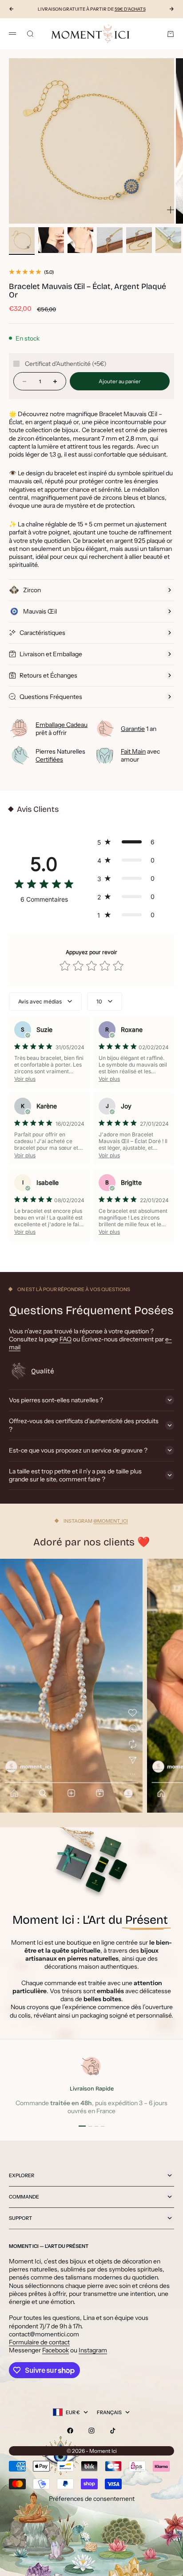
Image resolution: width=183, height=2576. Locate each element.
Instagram (93, 2350)
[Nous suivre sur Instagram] (91, 2431)
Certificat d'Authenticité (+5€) (66, 364)
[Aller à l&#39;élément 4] (110, 240)
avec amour (140, 755)
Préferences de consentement (92, 2499)
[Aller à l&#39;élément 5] (139, 240)
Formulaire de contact (39, 2342)
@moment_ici (111, 1521)
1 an (139, 729)
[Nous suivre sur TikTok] (113, 2431)
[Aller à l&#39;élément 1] (22, 240)
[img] (44, 885)
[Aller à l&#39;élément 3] (80, 240)
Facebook (56, 2350)
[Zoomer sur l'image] (171, 210)
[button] (128, 842)
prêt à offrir (62, 729)
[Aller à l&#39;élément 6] (168, 240)
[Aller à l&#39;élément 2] (51, 240)
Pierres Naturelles (60, 755)
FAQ (66, 1339)
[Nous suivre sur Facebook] (70, 2431)
